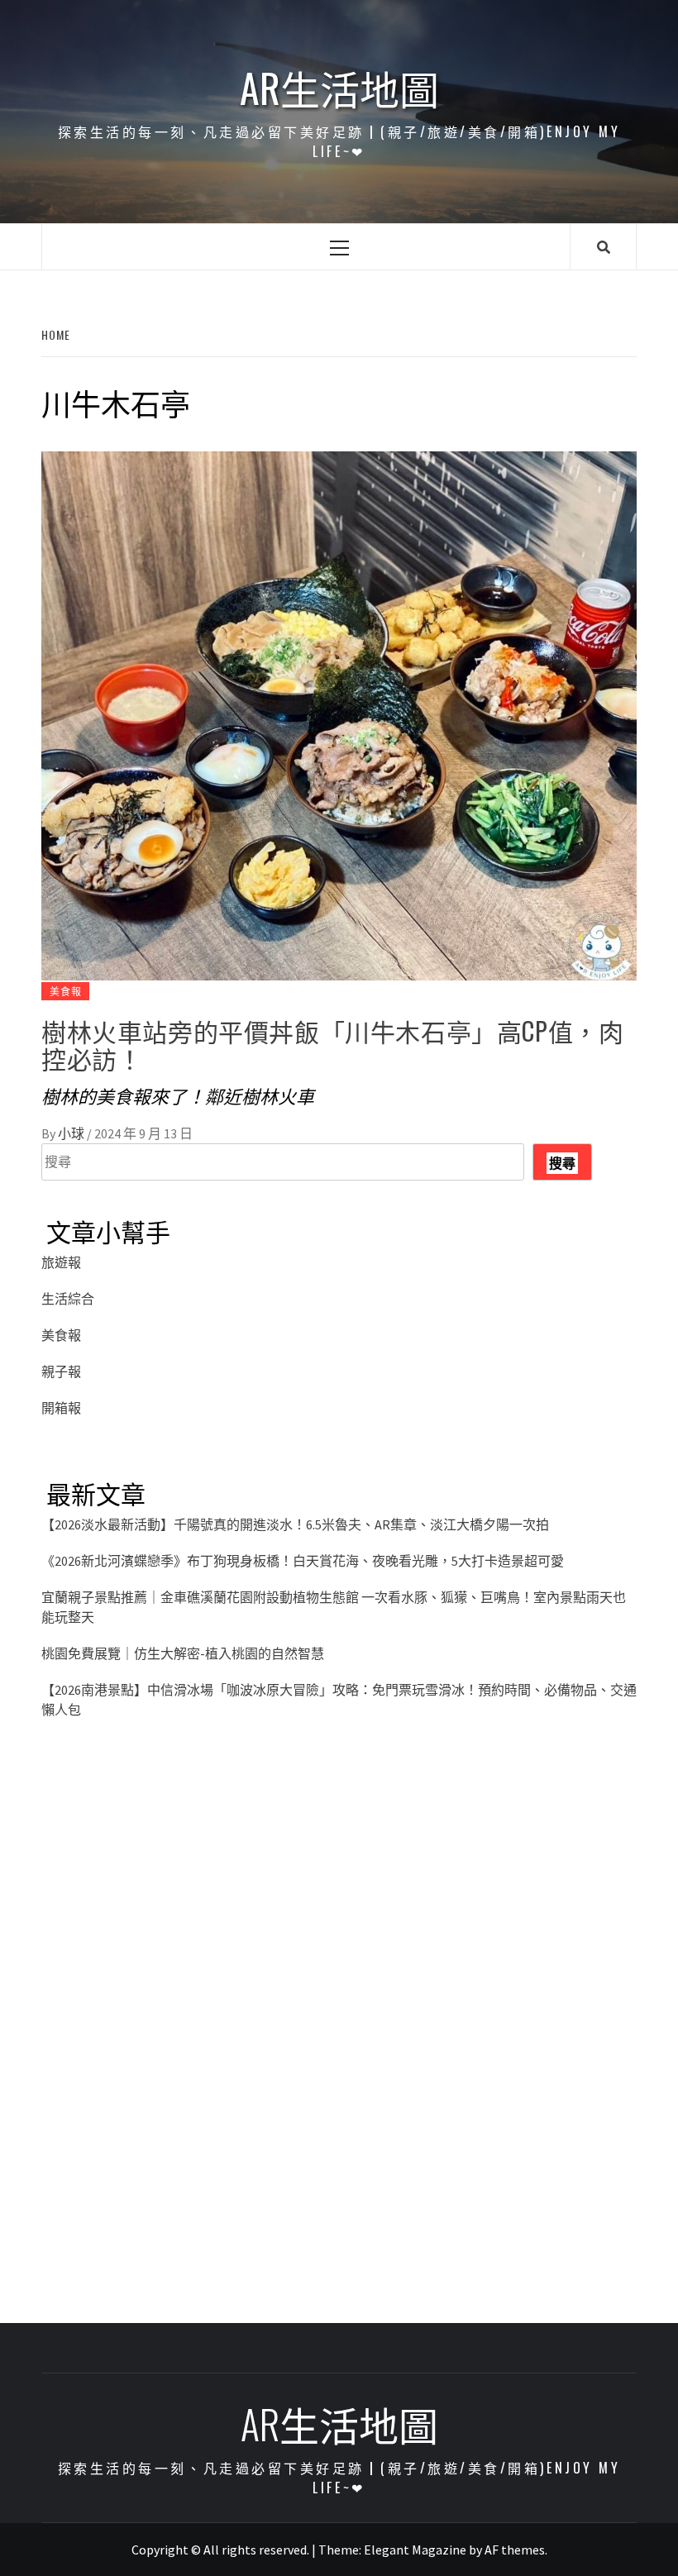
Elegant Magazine (415, 2550)
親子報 (61, 1371)
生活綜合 (68, 1299)
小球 (72, 1133)
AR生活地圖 (339, 88)
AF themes (515, 2550)
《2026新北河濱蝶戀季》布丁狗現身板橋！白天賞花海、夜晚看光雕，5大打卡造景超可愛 (303, 1561)
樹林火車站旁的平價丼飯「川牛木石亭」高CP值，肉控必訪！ (332, 1044)
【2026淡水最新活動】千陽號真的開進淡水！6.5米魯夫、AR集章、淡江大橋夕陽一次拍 (295, 1524)
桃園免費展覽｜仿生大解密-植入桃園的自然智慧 (183, 1653)
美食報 (65, 991)
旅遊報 (61, 1262)
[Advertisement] (339, 1903)
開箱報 (61, 1408)
